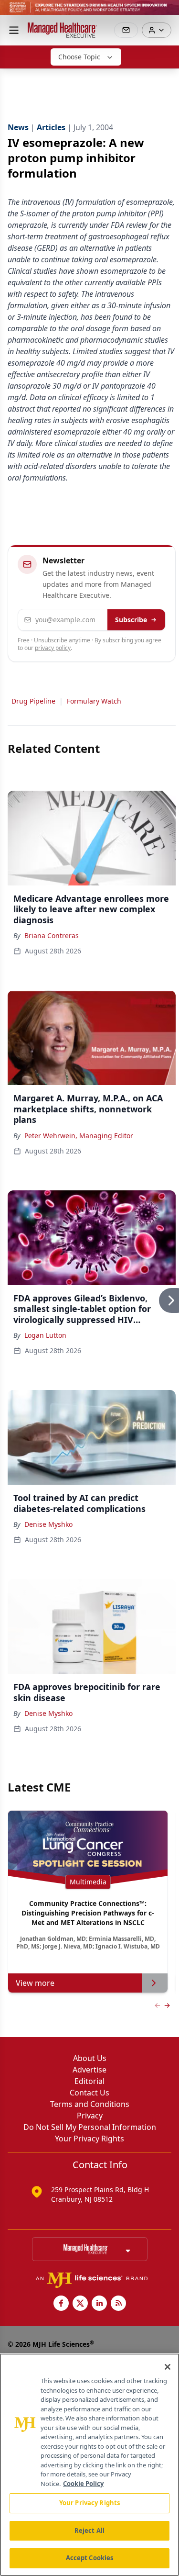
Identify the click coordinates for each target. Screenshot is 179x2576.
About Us (90, 2058)
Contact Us (89, 2093)
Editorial (89, 2081)
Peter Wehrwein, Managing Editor (79, 1136)
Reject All (89, 2531)
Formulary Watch (94, 701)
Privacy (90, 2116)
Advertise (89, 2070)
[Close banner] (167, 12)
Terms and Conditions (90, 2104)
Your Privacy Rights (89, 2139)
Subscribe (131, 620)
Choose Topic (79, 57)
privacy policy (53, 648)
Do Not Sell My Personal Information (90, 2127)
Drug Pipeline (33, 701)
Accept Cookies (90, 2558)
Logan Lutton (45, 1335)
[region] (89, 2465)
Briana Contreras (52, 935)
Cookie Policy (83, 2484)
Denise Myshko (48, 1524)
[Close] (168, 2367)
